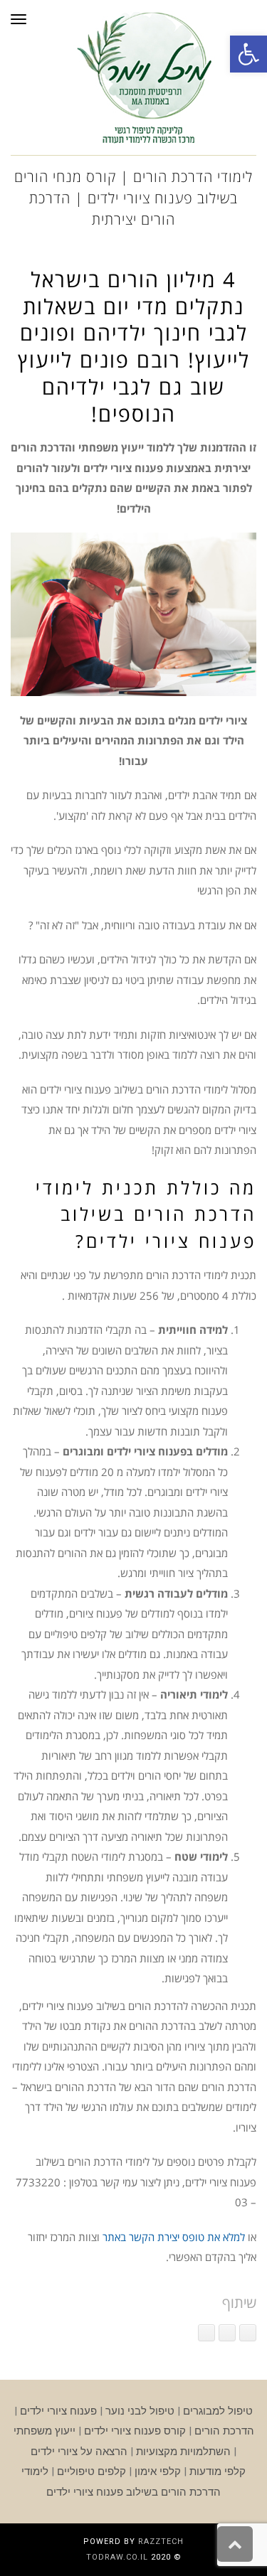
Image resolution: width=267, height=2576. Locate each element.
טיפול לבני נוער (140, 2411)
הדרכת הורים (224, 2431)
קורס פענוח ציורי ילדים (135, 2431)
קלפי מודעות (218, 2471)
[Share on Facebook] (248, 2333)
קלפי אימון (158, 2471)
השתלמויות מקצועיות (183, 2452)
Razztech (161, 2542)
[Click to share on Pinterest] (206, 2333)
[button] (248, 54)
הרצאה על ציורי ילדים (79, 2452)
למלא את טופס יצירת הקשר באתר (174, 2237)
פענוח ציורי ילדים (58, 2411)
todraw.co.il (117, 2557)
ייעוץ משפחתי (44, 2431)
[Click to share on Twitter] (227, 2333)
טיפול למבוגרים (218, 2411)
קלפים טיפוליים (91, 2471)
